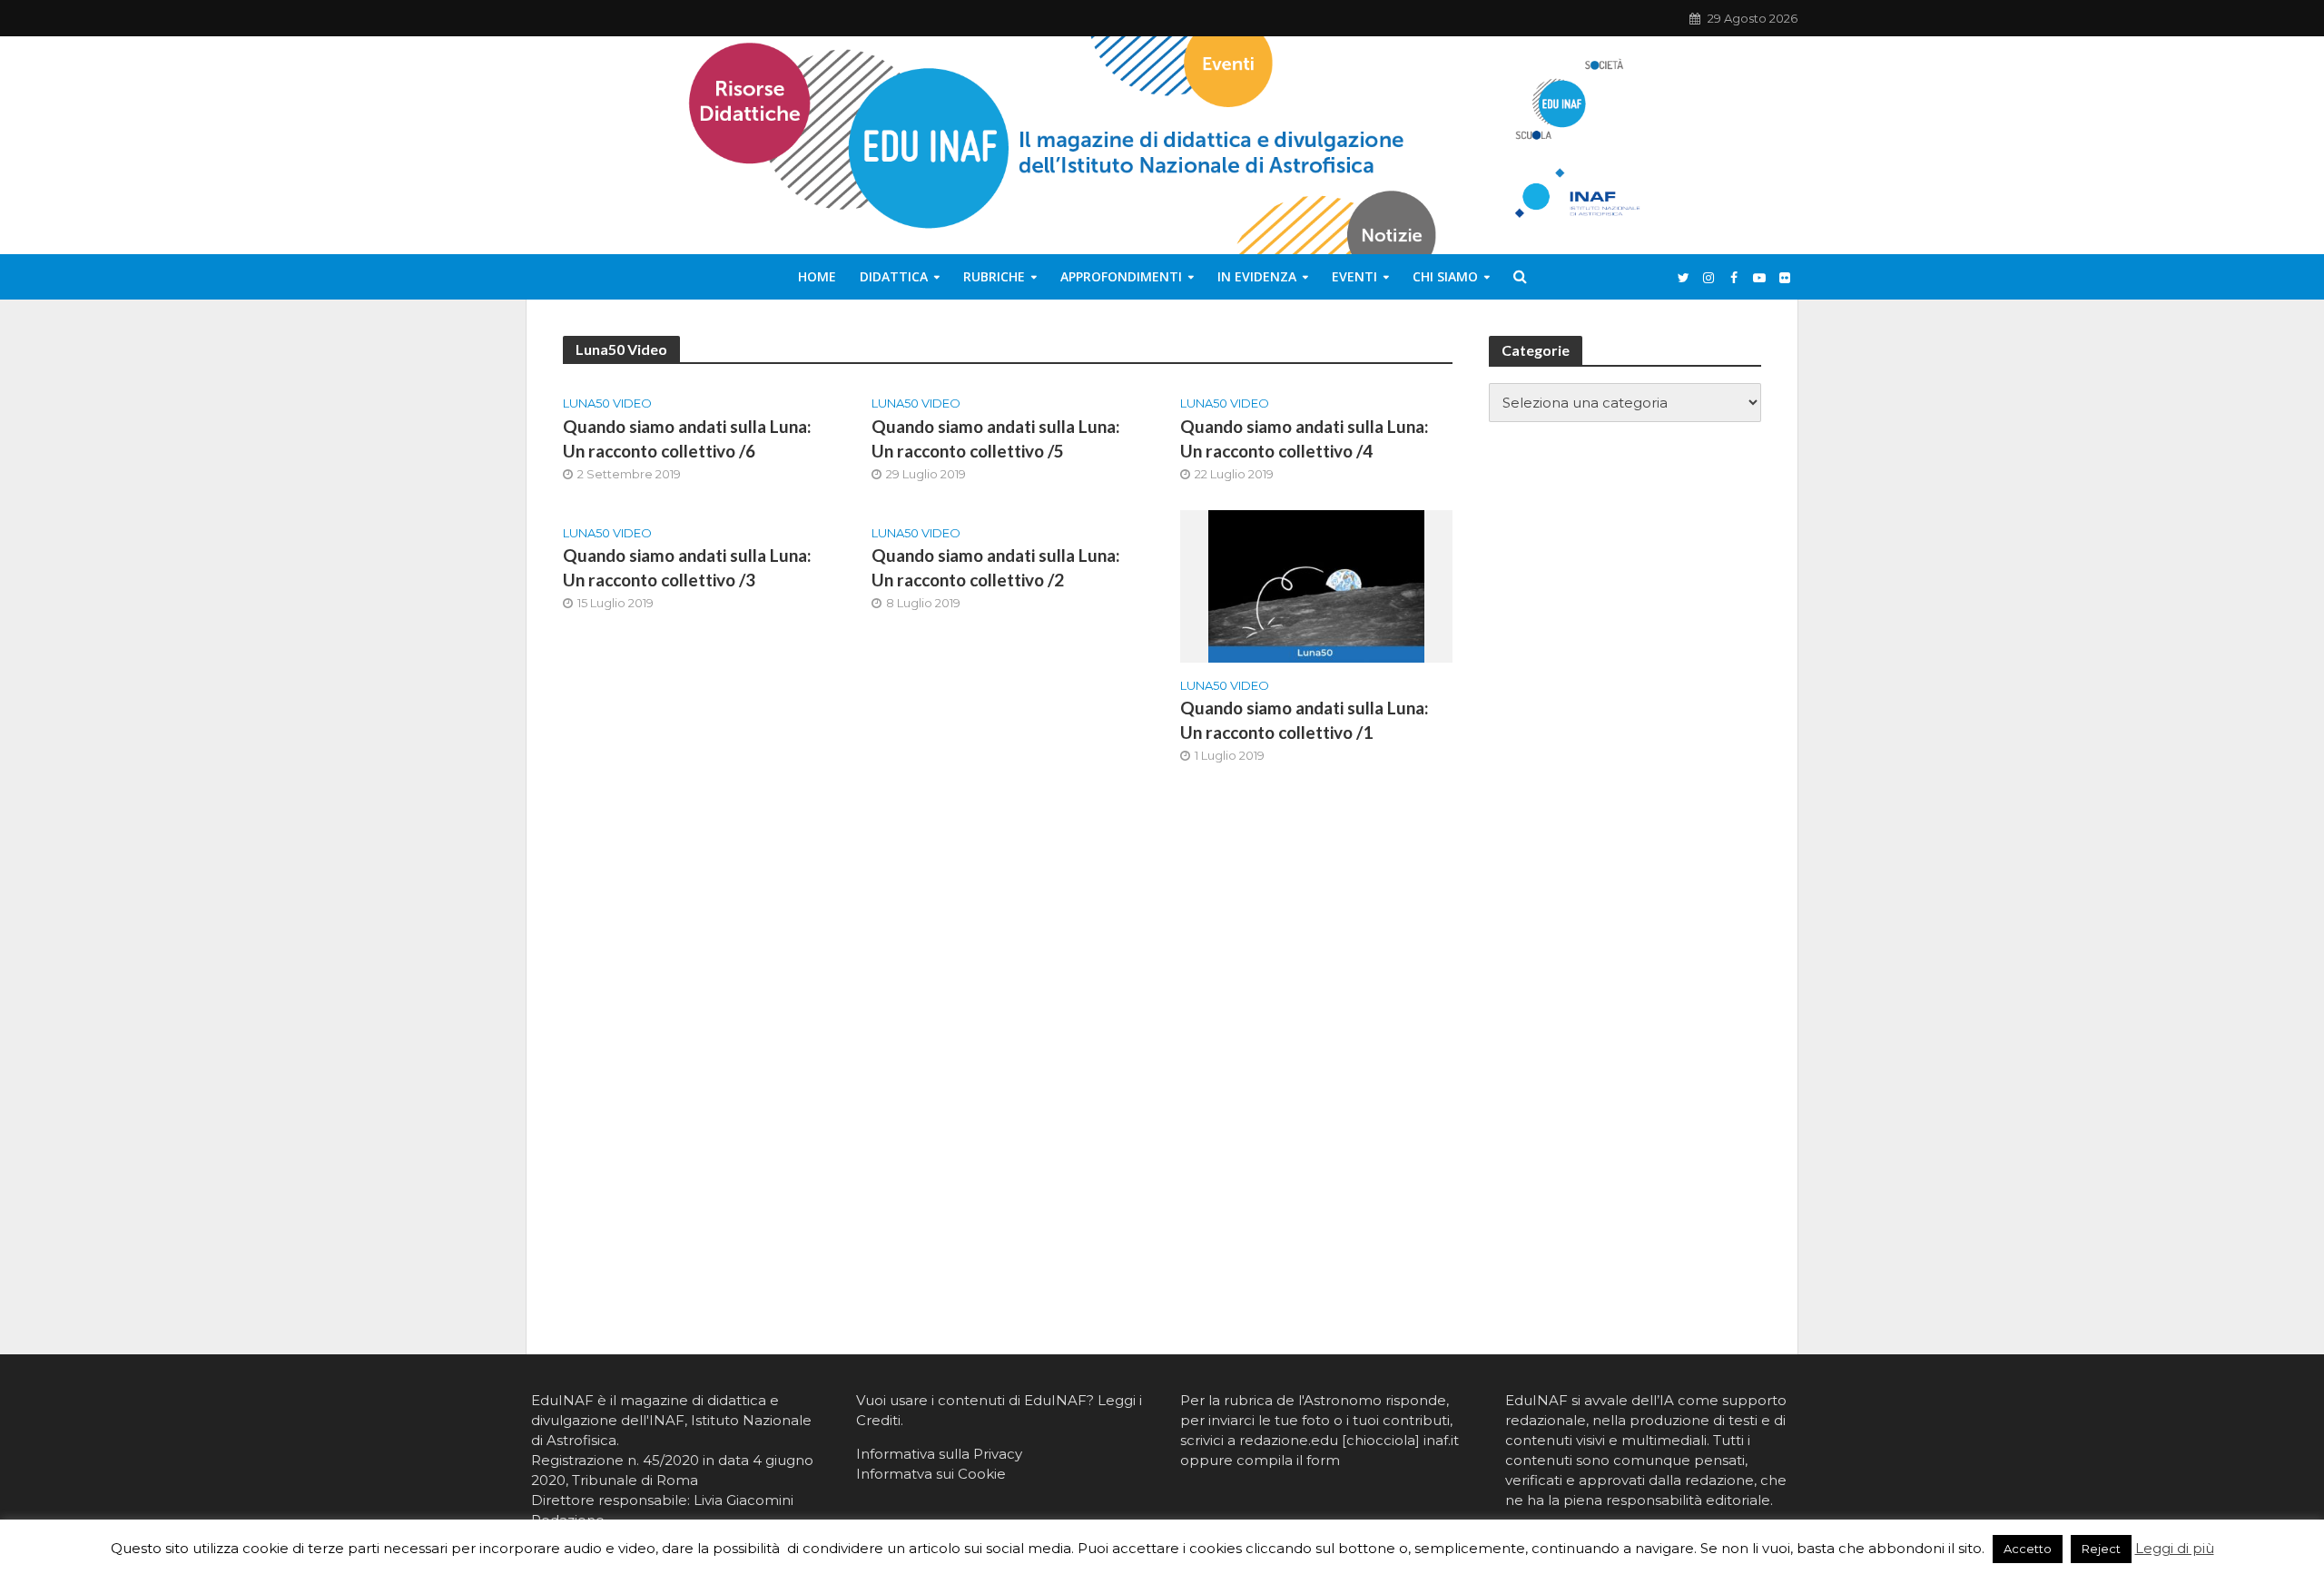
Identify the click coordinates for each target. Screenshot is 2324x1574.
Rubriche (994, 276)
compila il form (1288, 1460)
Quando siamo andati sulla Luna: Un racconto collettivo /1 (1305, 720)
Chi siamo (1445, 276)
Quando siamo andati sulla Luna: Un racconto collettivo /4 (1305, 438)
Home (817, 276)
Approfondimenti (1121, 276)
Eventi (1354, 276)
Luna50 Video (607, 403)
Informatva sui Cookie (931, 1474)
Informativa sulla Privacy (939, 1454)
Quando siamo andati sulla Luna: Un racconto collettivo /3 (687, 567)
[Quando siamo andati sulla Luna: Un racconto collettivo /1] (1316, 585)
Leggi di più (2175, 1548)
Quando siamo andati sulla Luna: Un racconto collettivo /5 (996, 438)
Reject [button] (2101, 1549)
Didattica (894, 276)
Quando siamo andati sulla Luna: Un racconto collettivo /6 (687, 438)
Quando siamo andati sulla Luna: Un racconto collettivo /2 (996, 567)
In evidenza (1257, 276)
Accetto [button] (2028, 1549)
